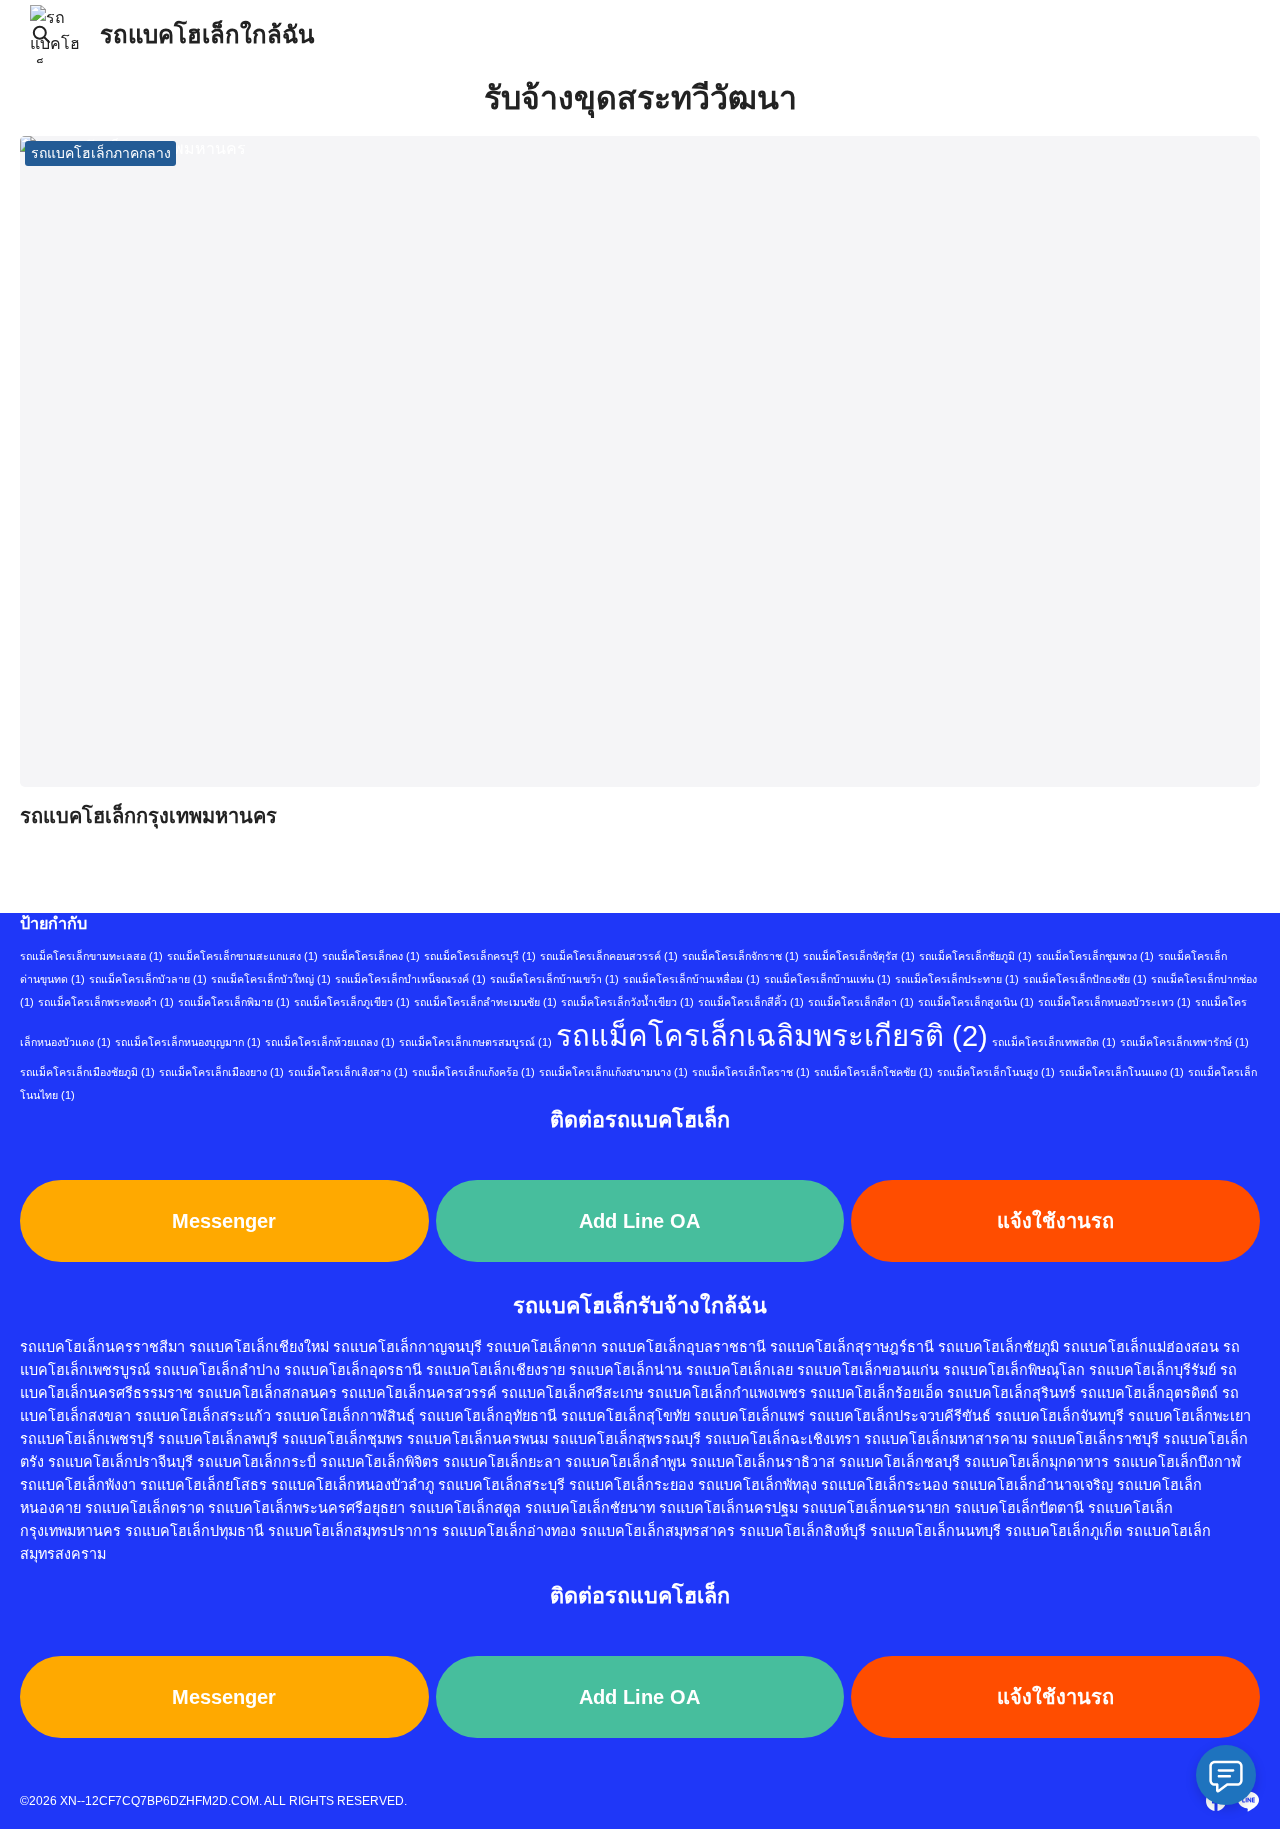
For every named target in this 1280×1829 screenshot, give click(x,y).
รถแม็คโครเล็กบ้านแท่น (827, 979)
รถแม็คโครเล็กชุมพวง (1095, 956)
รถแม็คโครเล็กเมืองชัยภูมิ (87, 1072)
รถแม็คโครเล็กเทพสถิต (1054, 1042)
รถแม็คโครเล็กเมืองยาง (221, 1072)
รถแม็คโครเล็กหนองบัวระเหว (1114, 1002)
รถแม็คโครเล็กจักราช (740, 956)
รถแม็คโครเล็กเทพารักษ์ (1184, 1042)
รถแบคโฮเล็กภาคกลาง (101, 153)
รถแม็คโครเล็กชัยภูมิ (975, 956)
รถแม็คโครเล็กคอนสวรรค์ (609, 956)
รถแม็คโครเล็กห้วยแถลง (330, 1042)
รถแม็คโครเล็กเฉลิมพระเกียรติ (772, 1035)
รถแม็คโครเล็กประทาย (957, 979)
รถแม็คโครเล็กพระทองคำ (106, 1002)
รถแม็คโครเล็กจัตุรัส (859, 956)
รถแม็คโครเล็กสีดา (861, 1002)
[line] (1248, 1801)
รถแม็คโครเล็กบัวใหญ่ (271, 979)
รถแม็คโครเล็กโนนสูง (996, 1072)
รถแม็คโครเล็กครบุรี (480, 956)
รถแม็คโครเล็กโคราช (751, 1072)
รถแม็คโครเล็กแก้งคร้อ (473, 1072)
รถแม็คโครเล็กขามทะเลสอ (91, 956)
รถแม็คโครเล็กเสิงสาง (348, 1072)
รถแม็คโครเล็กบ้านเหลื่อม (691, 979)
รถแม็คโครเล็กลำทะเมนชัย (485, 1002)
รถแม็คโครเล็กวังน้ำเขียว (627, 1002)
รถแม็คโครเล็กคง (371, 956)
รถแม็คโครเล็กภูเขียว (352, 1002)
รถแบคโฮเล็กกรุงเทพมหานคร (148, 816)
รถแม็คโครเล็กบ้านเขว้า (554, 979)
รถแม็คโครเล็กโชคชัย (873, 1072)
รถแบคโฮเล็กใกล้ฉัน (207, 34)
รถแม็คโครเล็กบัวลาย (148, 979)
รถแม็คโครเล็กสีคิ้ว (751, 1002)
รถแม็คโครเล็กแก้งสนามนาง (613, 1072)
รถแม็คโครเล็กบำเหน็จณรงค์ (410, 979)
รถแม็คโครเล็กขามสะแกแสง (242, 956)
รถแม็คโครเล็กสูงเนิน (976, 1002)
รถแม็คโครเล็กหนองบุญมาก (188, 1042)
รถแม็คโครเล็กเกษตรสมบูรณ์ (475, 1042)
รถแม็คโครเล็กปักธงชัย (1085, 979)
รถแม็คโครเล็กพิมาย (234, 1002)
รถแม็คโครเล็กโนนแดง (1121, 1072)
